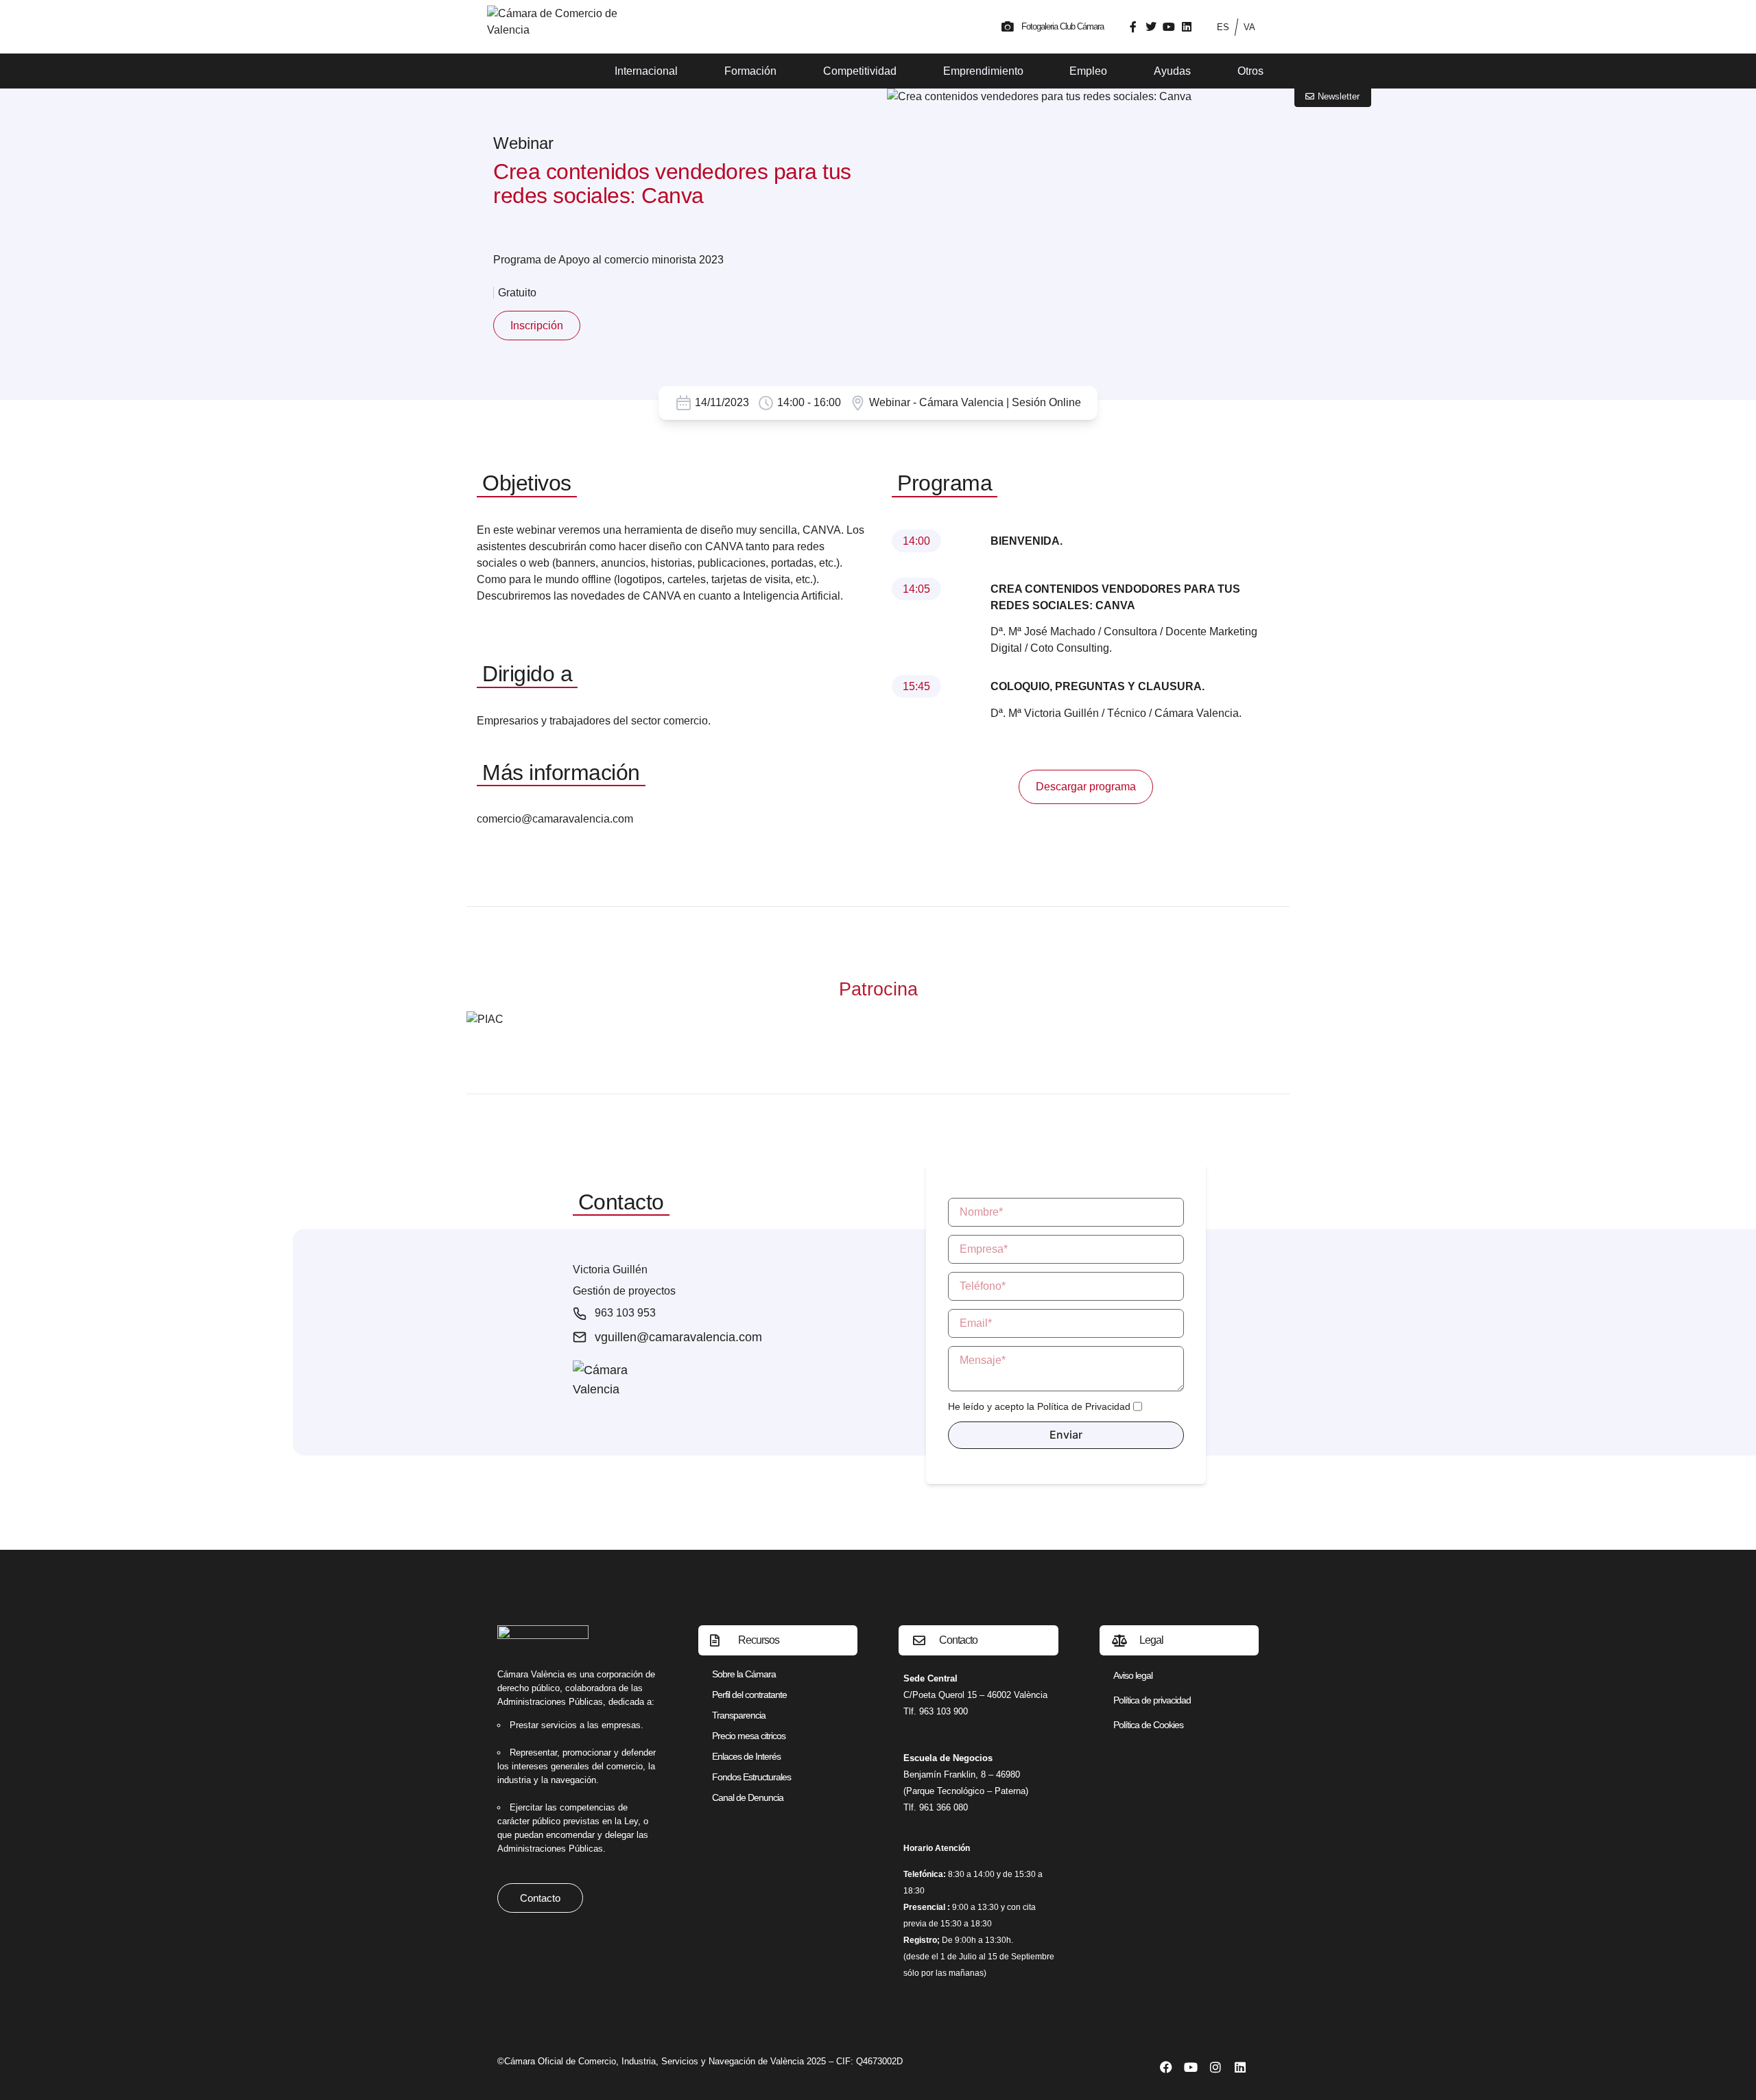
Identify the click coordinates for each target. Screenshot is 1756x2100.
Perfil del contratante (749, 1695)
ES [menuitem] (1223, 27)
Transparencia (739, 1715)
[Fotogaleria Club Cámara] (1008, 27)
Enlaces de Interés (746, 1756)
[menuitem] (1223, 27)
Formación (750, 71)
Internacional (646, 71)
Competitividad (860, 71)
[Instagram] (1215, 2067)
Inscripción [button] (537, 326)
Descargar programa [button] (1086, 787)
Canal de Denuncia (748, 1797)
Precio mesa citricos (749, 1736)
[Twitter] (1151, 27)
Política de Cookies (1148, 1725)
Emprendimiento (983, 71)
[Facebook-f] (1133, 27)
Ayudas (1172, 71)
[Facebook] (1166, 2067)
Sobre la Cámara (744, 1674)
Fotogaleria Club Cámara (1063, 26)
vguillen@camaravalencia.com (678, 1337)
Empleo (1088, 71)
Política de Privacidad (1084, 1406)
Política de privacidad (1152, 1700)
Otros (1250, 71)
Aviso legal (1133, 1675)
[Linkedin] (1187, 27)
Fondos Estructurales (751, 1777)
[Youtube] (1169, 27)
